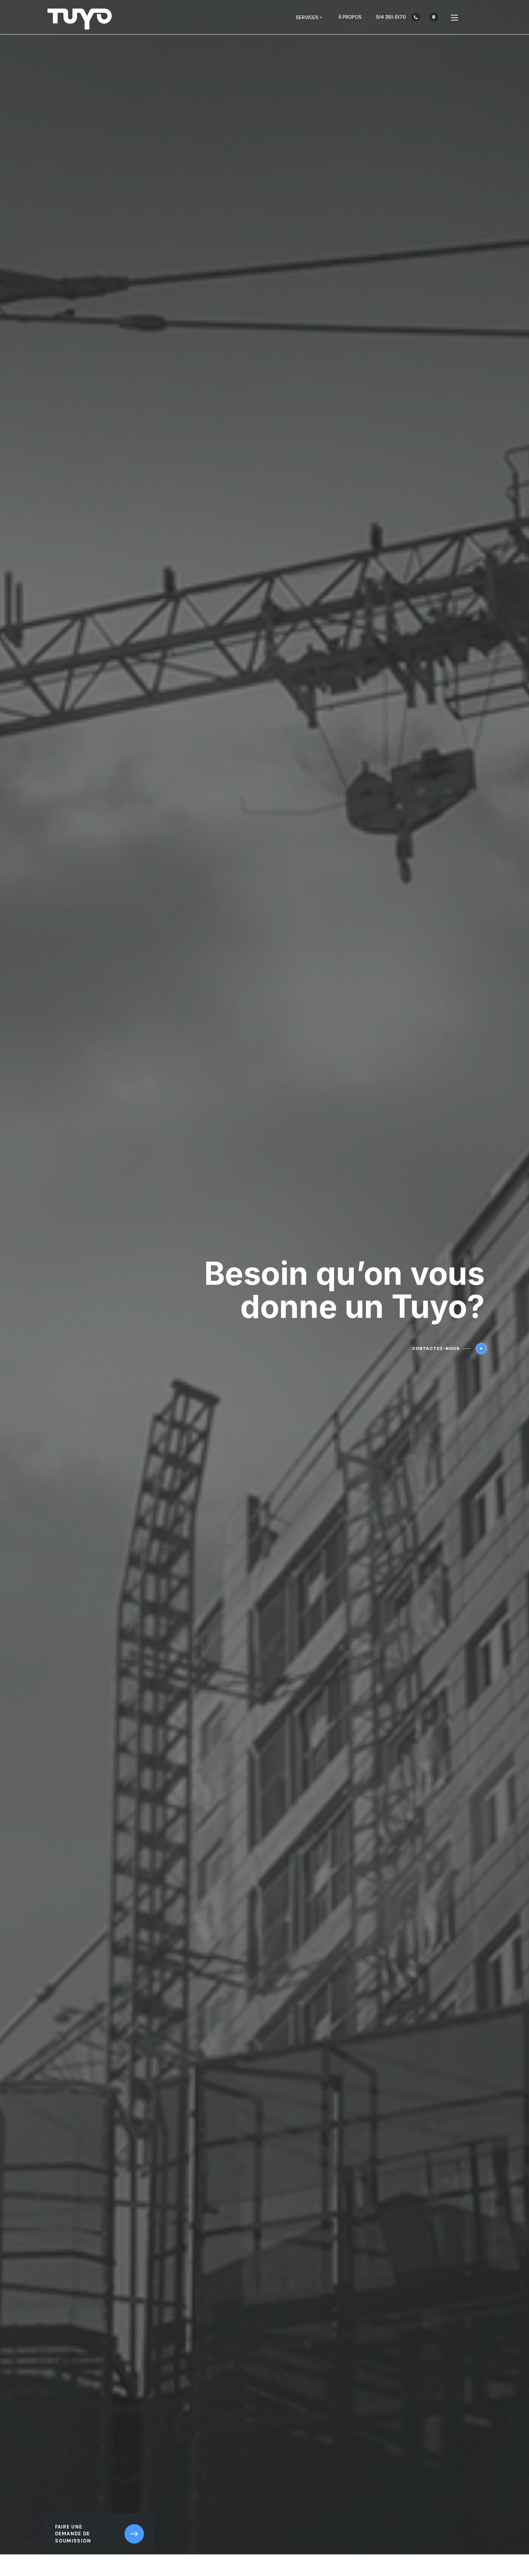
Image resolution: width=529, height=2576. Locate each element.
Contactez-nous (436, 1348)
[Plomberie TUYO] (80, 17)
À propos (350, 17)
